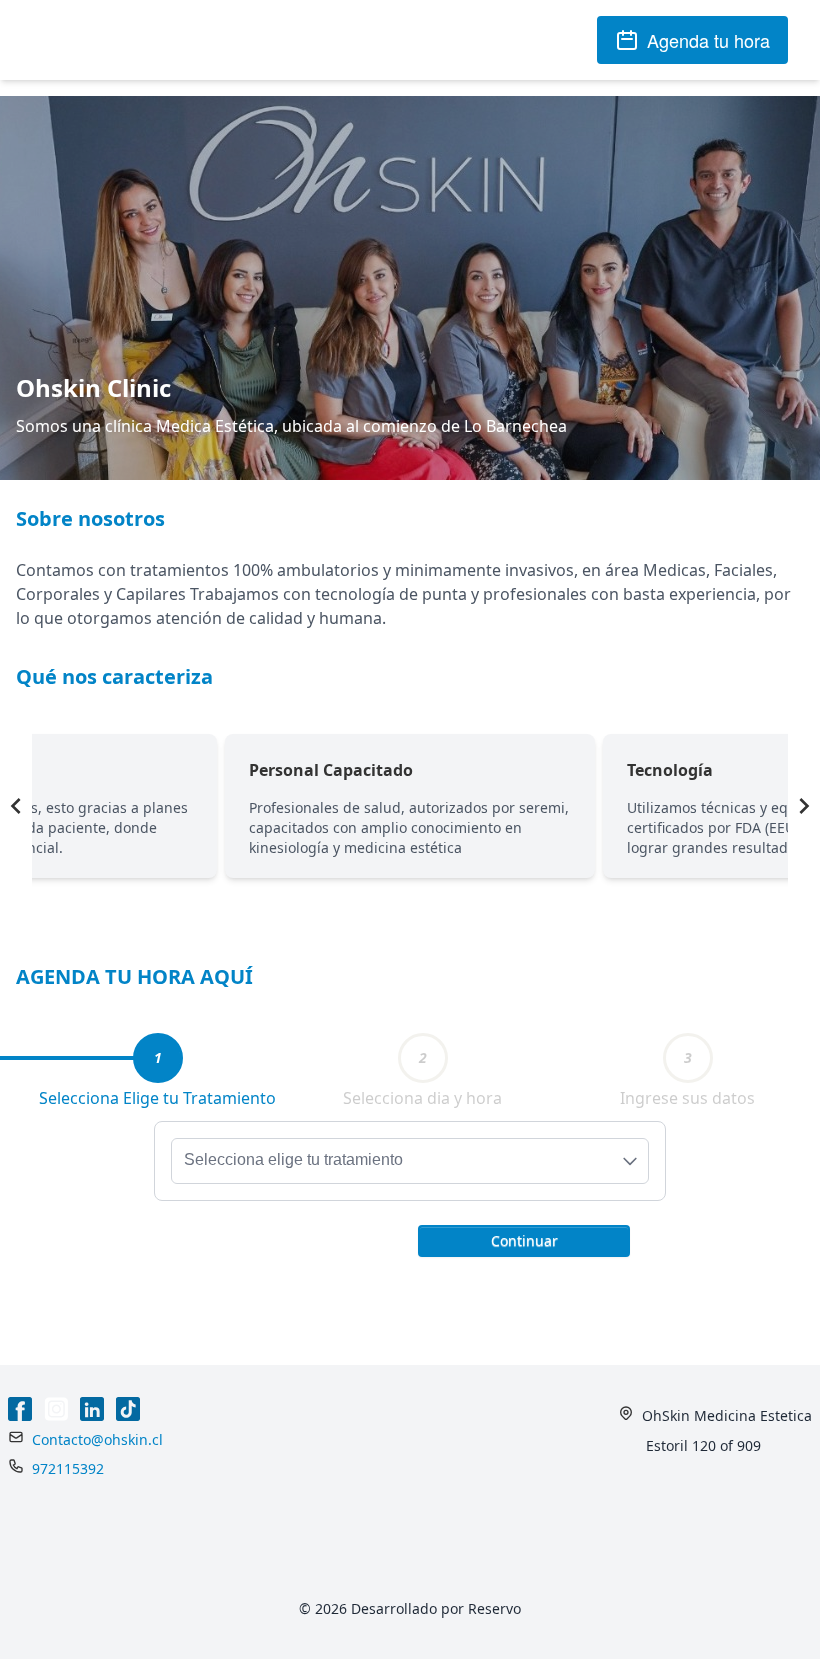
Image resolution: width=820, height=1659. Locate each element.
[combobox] (410, 1161)
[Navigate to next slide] (804, 806)
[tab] (158, 1058)
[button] (524, 1239)
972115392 (68, 1468)
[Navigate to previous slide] (16, 806)
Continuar (524, 1240)
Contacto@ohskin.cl (97, 1439)
